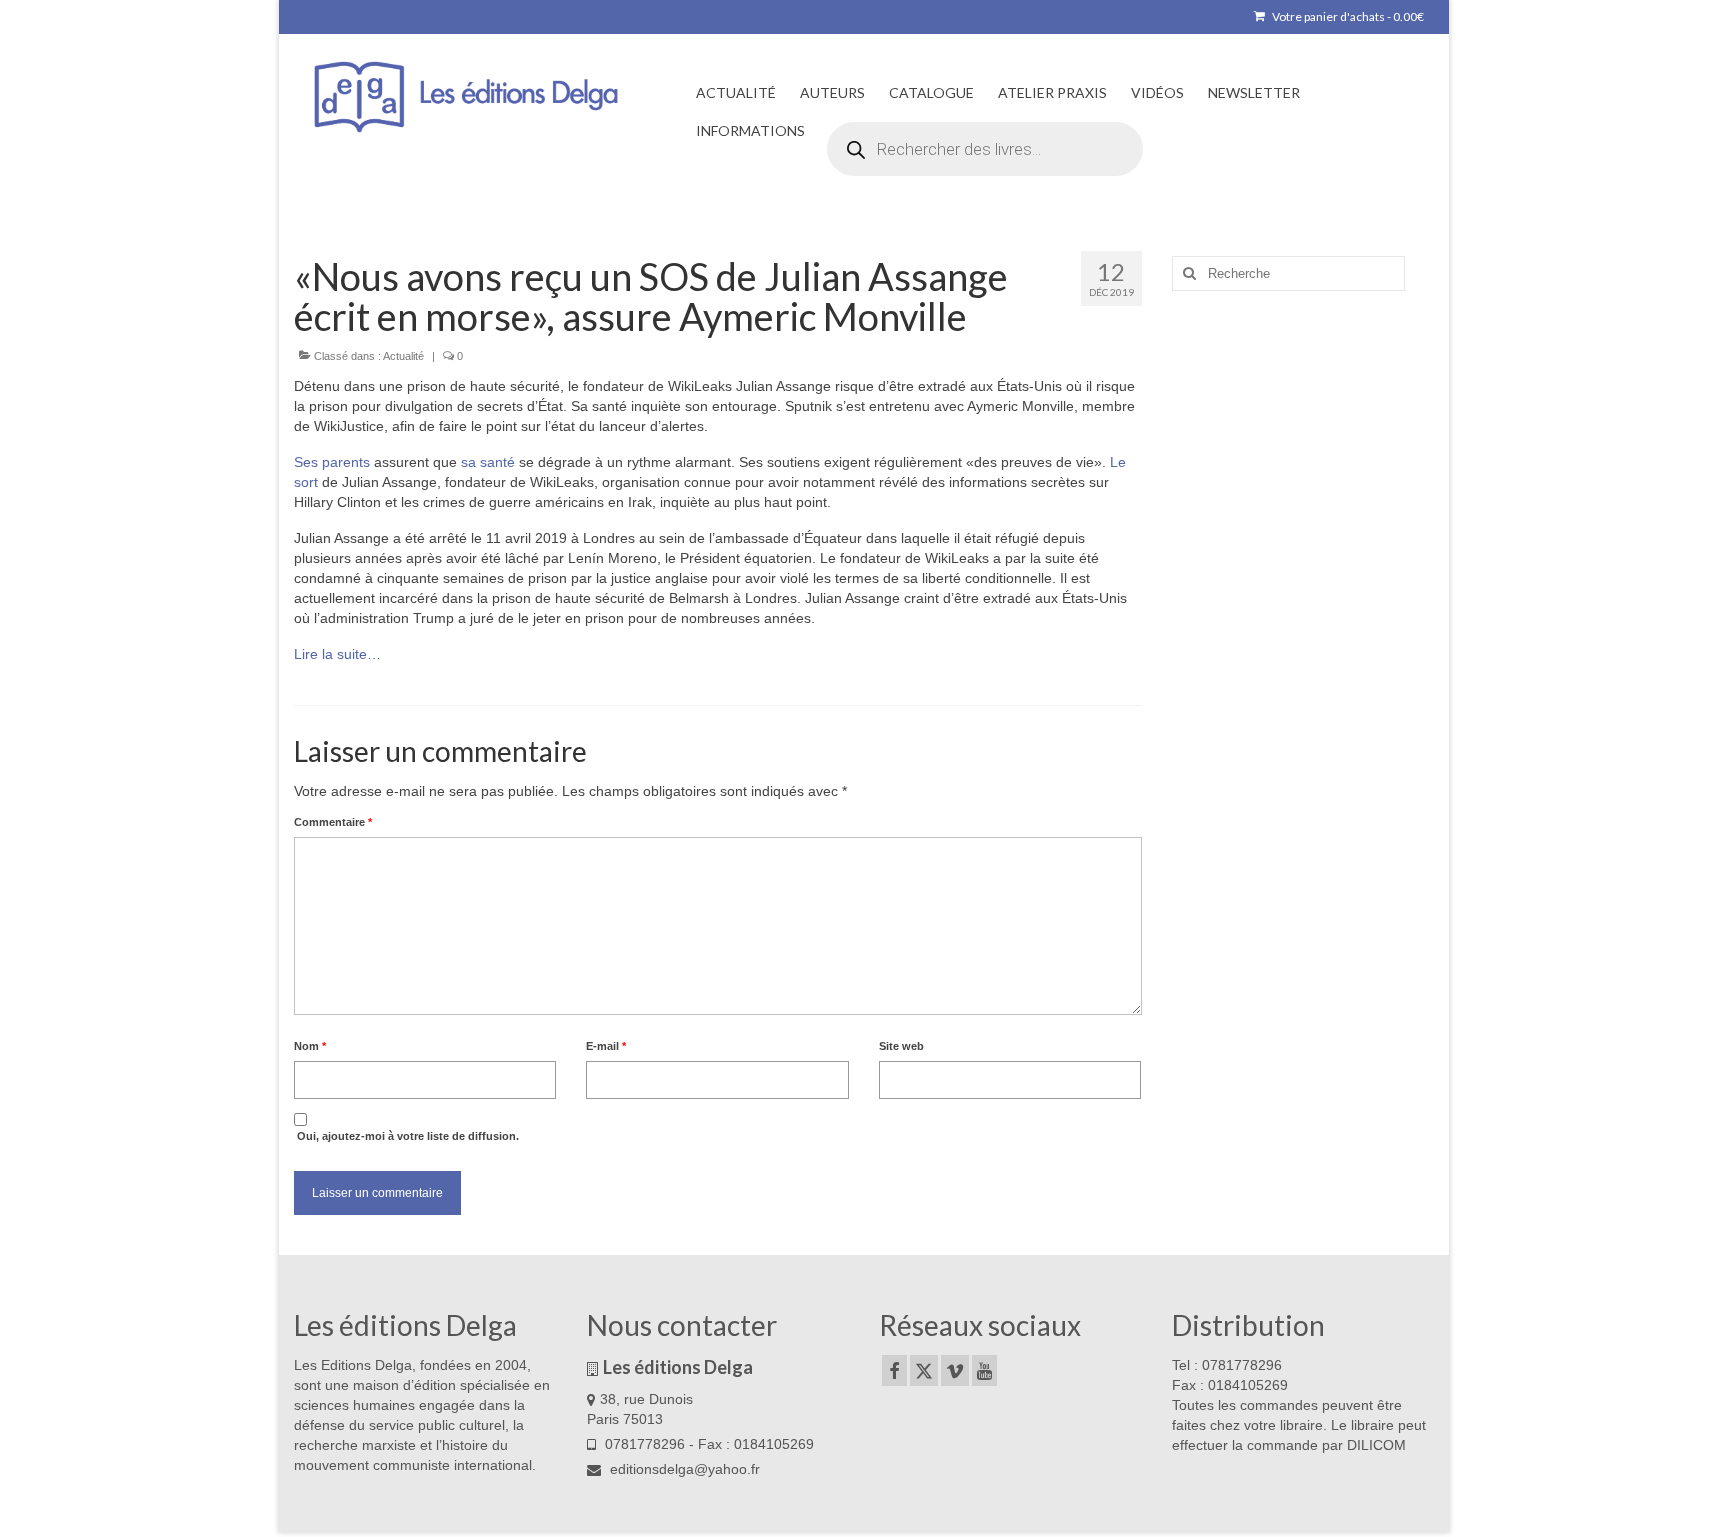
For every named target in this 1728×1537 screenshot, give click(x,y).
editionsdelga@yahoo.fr (683, 1469)
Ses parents (332, 462)
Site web (901, 1046)
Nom (310, 1046)
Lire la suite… (337, 654)
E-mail (606, 1046)
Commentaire (333, 822)
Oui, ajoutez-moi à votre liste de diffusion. (406, 1136)
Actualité (403, 356)
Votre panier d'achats (1347, 16)
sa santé (488, 462)
